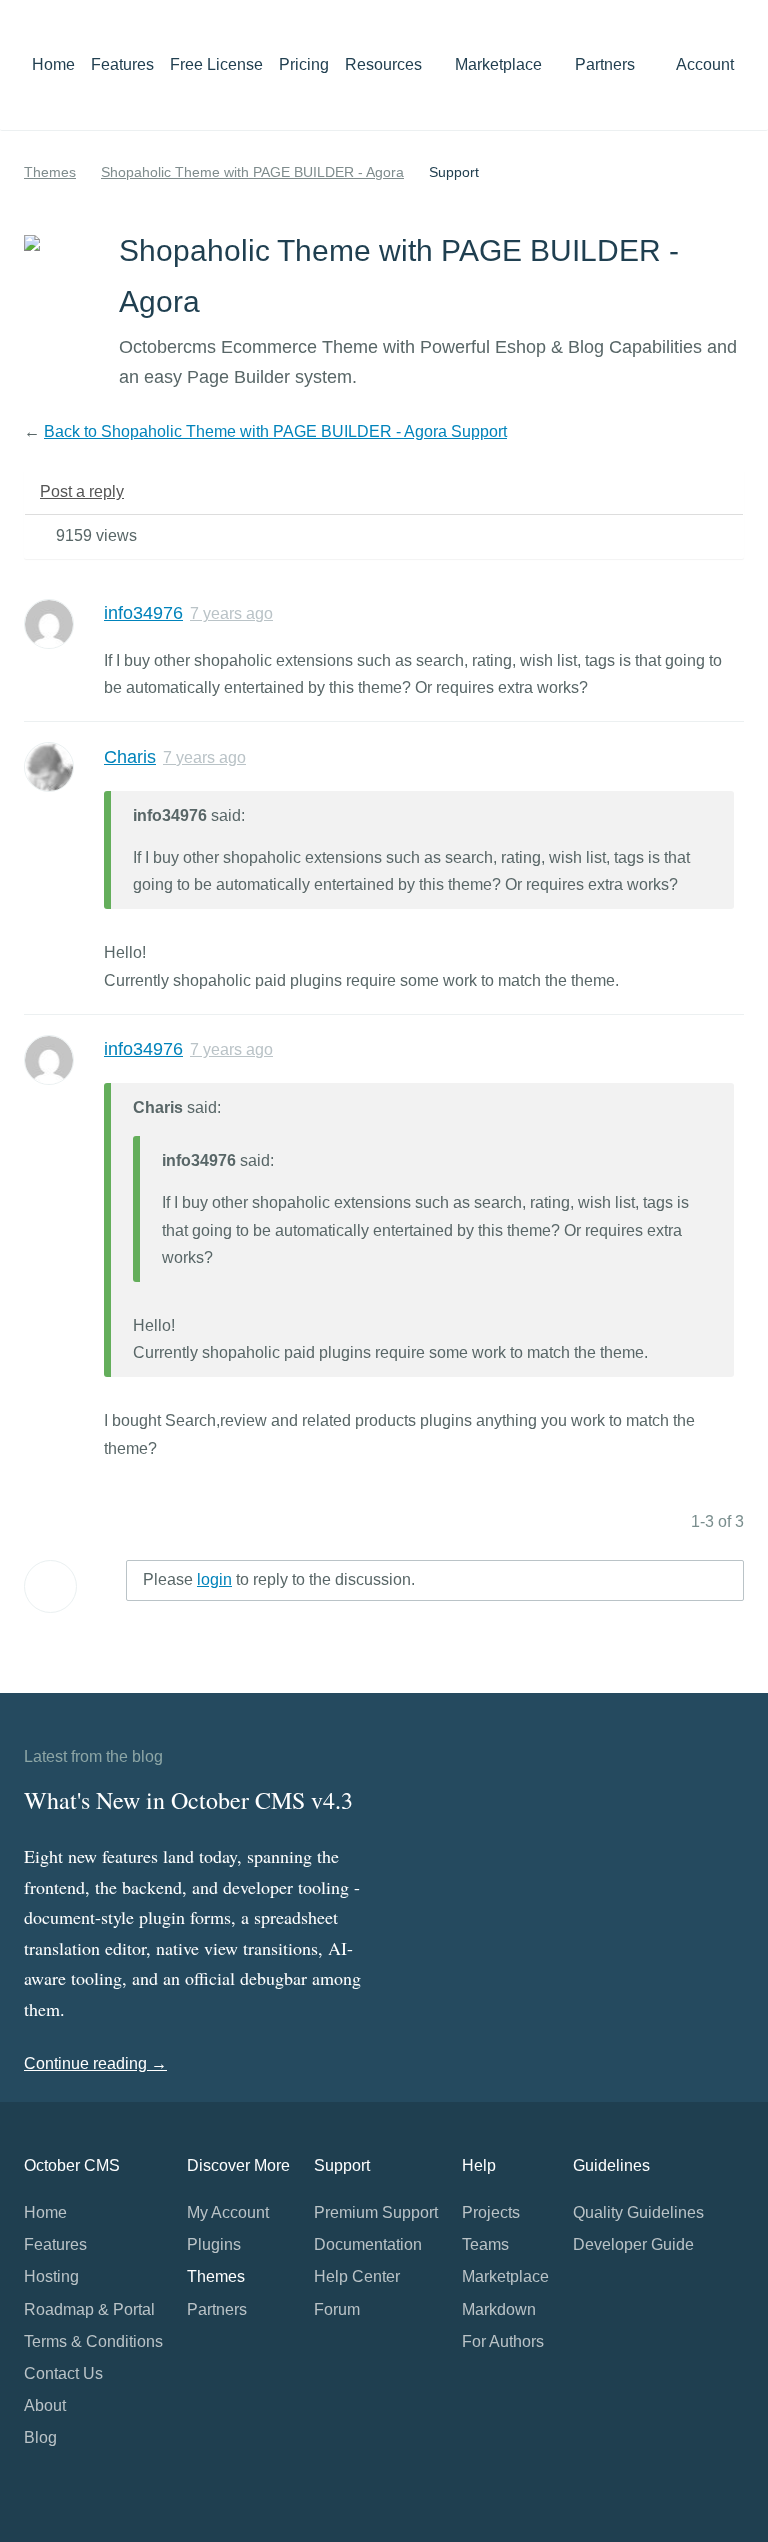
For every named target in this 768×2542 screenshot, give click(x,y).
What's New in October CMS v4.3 (188, 1800)
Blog (40, 2437)
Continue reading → (95, 2063)
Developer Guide (633, 2244)
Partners (605, 64)
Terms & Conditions (93, 2341)
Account (707, 64)
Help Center (357, 2276)
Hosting (51, 2276)
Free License (216, 64)
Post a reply (82, 491)
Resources (385, 64)
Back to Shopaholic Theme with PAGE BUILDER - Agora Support (275, 431)
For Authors (503, 2341)
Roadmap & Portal (89, 2309)
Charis (130, 757)
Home (53, 64)
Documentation (368, 2244)
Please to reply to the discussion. (279, 1579)
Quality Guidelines (638, 2212)
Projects (491, 2212)
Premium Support (376, 2212)
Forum (337, 2309)
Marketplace (500, 64)
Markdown (499, 2309)
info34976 (143, 613)
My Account (228, 2212)
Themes (50, 172)
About (45, 2405)
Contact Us (63, 2373)
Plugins (214, 2244)
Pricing (304, 64)
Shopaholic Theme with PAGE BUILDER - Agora (252, 172)
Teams (485, 2244)
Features (122, 64)
